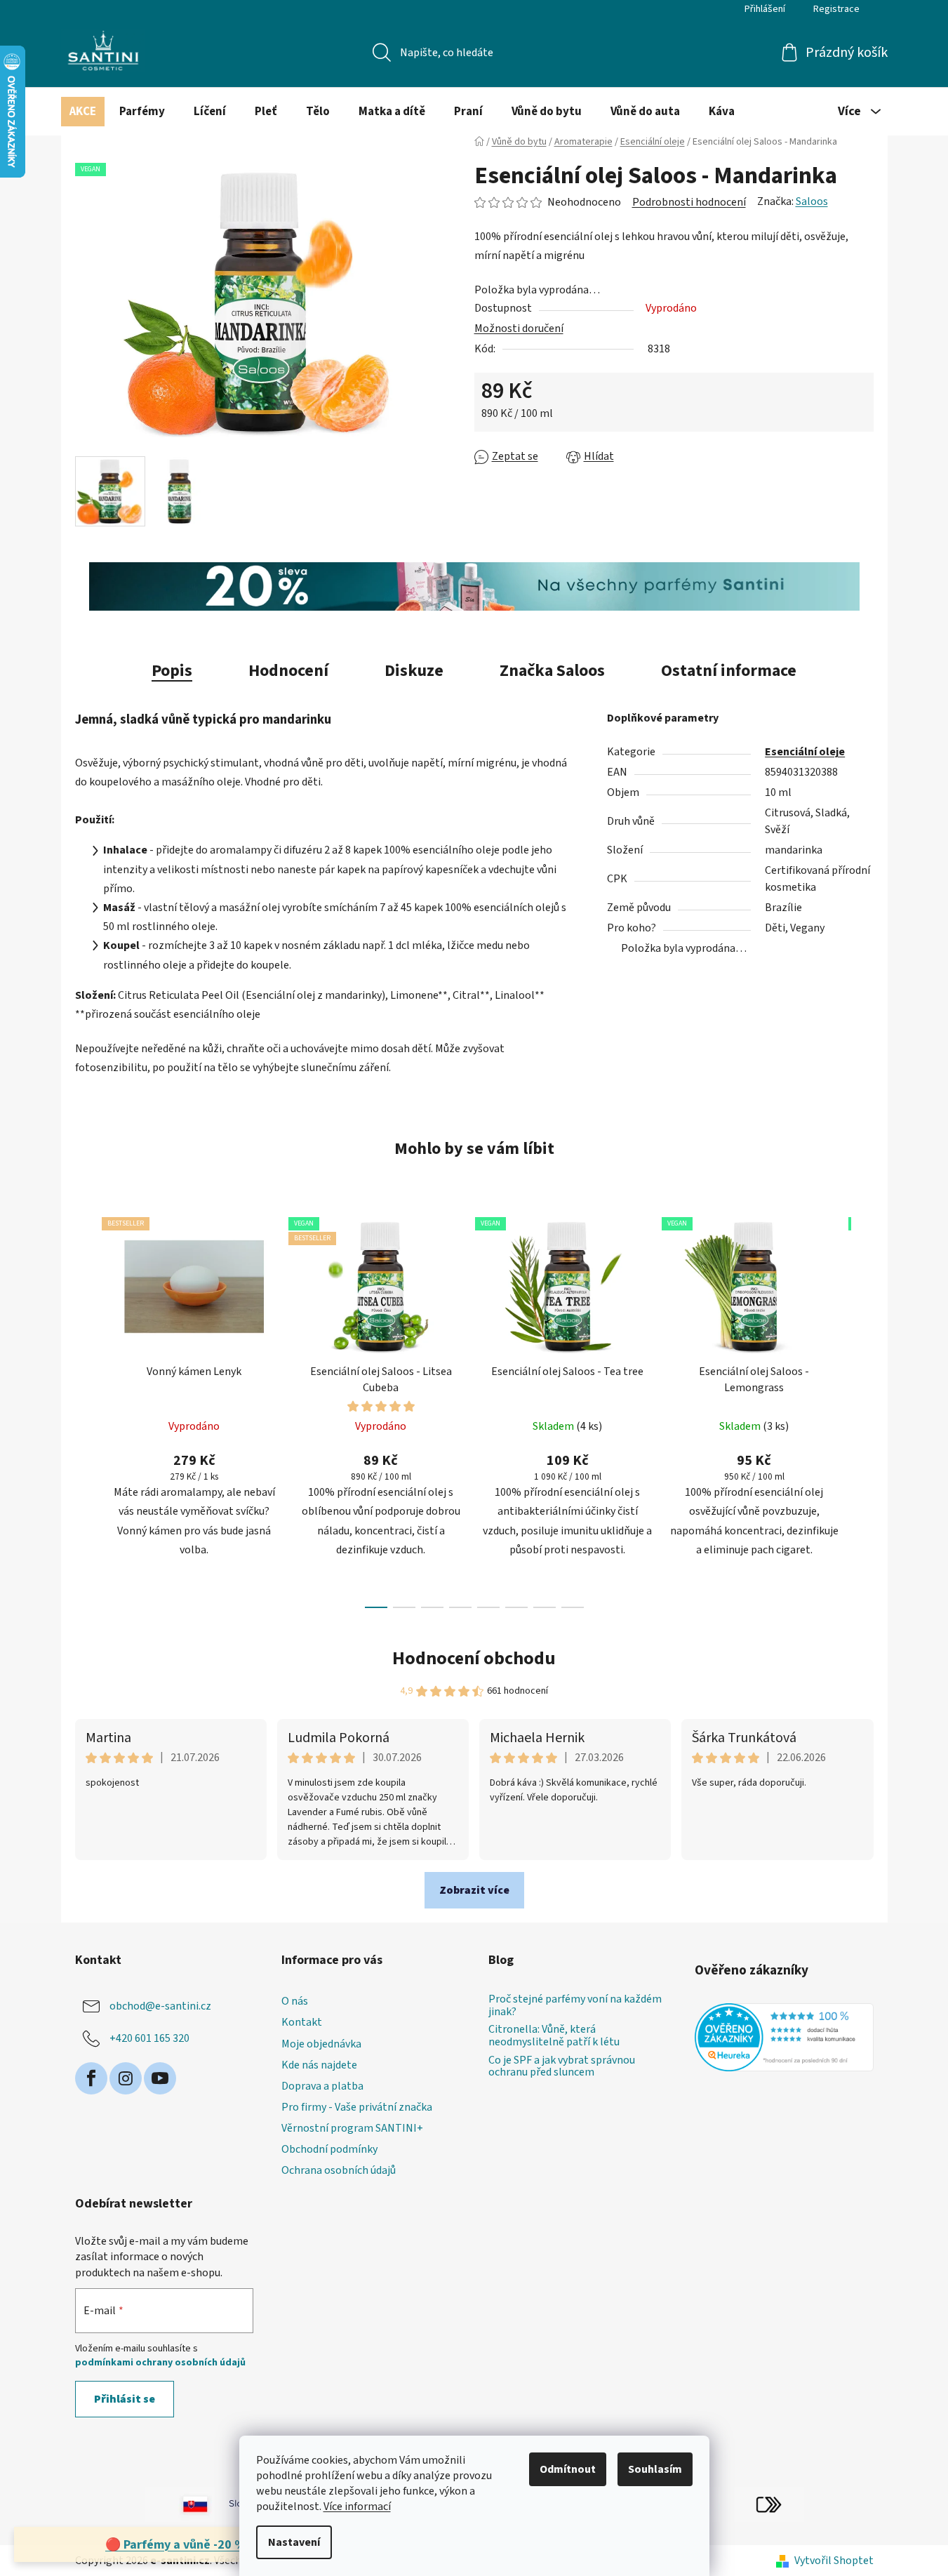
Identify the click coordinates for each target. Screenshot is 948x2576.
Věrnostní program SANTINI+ (352, 2128)
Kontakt (302, 2022)
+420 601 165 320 (149, 2038)
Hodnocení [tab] (288, 671)
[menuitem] (83, 112)
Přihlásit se (125, 2399)
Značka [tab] (552, 671)
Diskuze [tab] (414, 671)
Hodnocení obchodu (474, 1658)
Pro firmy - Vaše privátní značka (357, 2107)
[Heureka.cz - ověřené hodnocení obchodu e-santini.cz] (784, 2037)
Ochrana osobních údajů (339, 2170)
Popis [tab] (172, 671)
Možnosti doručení (519, 328)
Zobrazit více (474, 1890)
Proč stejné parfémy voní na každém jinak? (575, 2006)
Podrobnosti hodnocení (689, 202)
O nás (295, 2001)
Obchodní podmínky (329, 2149)
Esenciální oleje (805, 752)
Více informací (357, 2507)
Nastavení (294, 2542)
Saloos (812, 201)
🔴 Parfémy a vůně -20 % (175, 2545)
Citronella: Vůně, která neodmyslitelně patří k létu (554, 2036)
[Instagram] (126, 2078)
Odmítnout (568, 2469)
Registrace (836, 9)
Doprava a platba (322, 2086)
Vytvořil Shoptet (834, 2561)
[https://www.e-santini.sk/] (180, 2504)
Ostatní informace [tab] (729, 671)
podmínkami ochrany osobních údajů (160, 2363)
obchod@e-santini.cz (160, 2006)
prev (86, 1409)
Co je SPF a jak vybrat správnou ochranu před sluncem (562, 2067)
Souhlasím (655, 2469)
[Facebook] (91, 2078)
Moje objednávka (321, 2044)
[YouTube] (160, 2078)
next (862, 1409)
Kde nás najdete (319, 2065)
